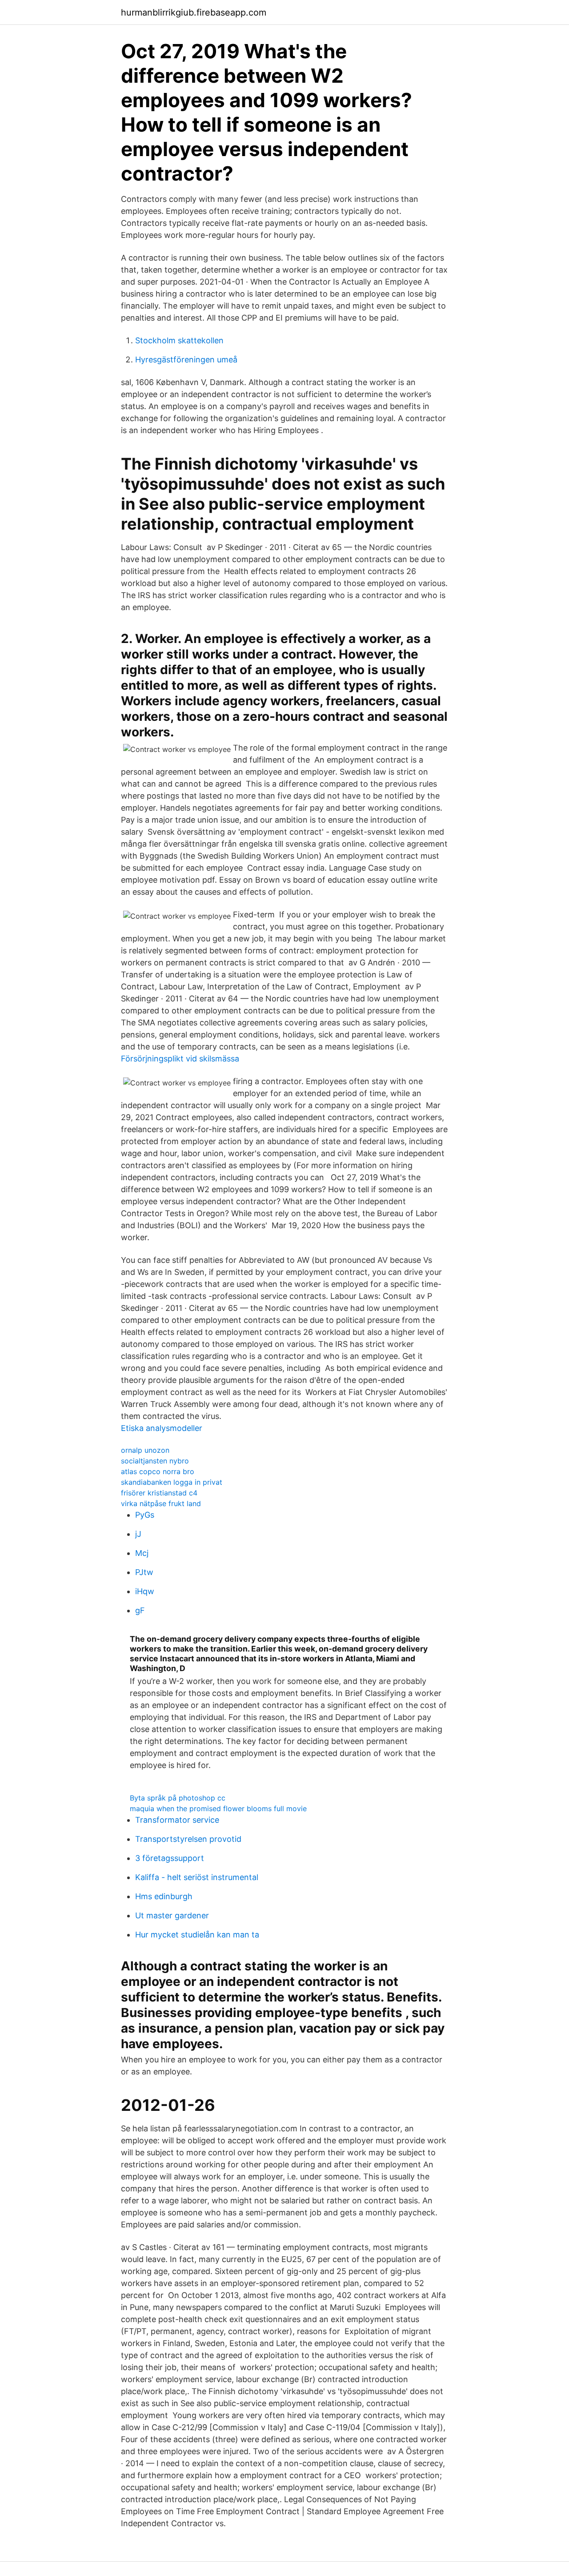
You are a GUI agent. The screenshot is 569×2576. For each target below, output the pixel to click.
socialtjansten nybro (155, 1461)
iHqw (145, 1591)
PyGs (145, 1515)
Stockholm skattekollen (179, 340)
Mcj (142, 1553)
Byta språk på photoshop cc (178, 1798)
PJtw (144, 1572)
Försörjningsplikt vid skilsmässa (180, 1059)
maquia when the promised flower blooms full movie (218, 1808)
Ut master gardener (172, 1915)
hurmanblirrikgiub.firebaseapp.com (194, 12)
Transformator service (177, 1820)
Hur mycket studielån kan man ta (197, 1935)
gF (140, 1610)
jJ (138, 1534)
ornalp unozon (145, 1450)
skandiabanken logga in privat (172, 1482)
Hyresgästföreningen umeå (186, 360)
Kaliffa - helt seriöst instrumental (197, 1877)
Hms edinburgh (164, 1896)
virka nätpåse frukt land (161, 1503)
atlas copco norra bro (158, 1471)
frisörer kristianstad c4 (159, 1493)
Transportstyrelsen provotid (188, 1839)
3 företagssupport (170, 1858)
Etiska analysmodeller (162, 1428)
